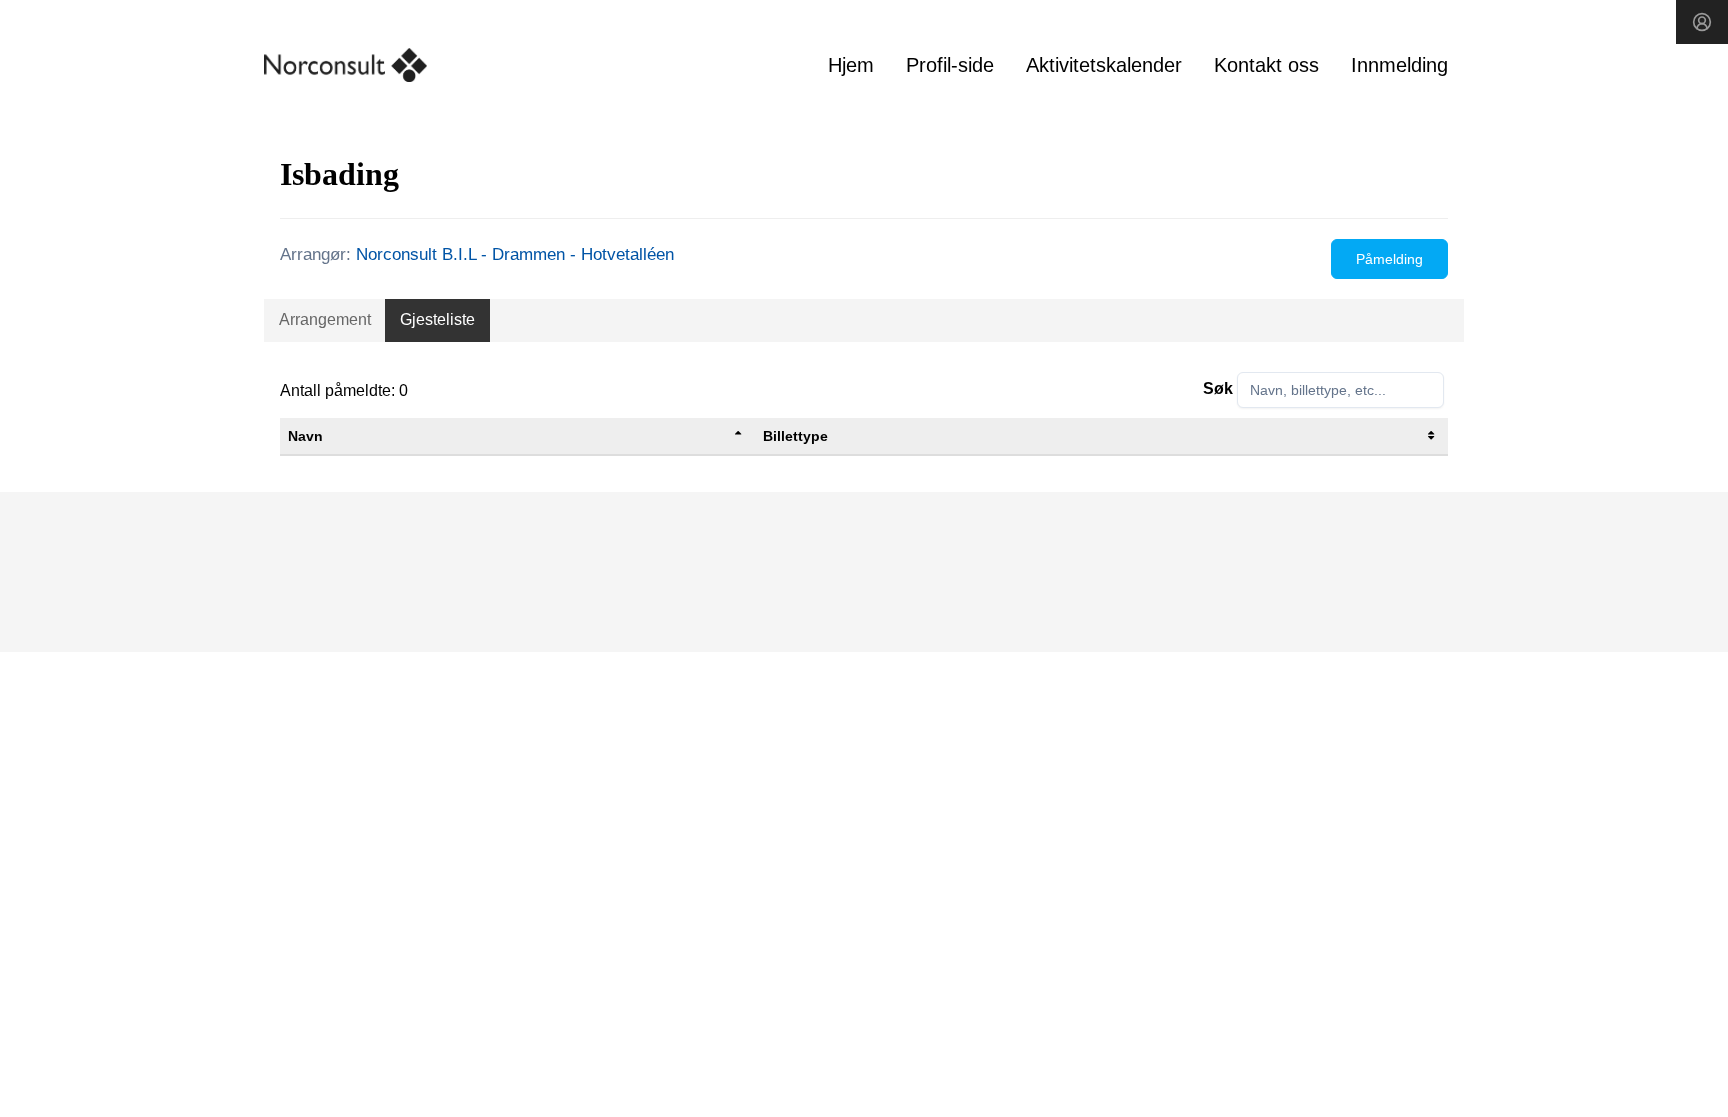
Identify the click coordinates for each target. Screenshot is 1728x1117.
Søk (1218, 388)
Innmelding (1399, 65)
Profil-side (950, 65)
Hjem (851, 65)
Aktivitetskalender (1104, 65)
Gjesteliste (437, 319)
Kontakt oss (1266, 65)
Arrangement (325, 319)
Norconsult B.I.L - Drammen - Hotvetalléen (515, 254)
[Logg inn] (1702, 22)
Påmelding (1389, 259)
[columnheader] (517, 436)
